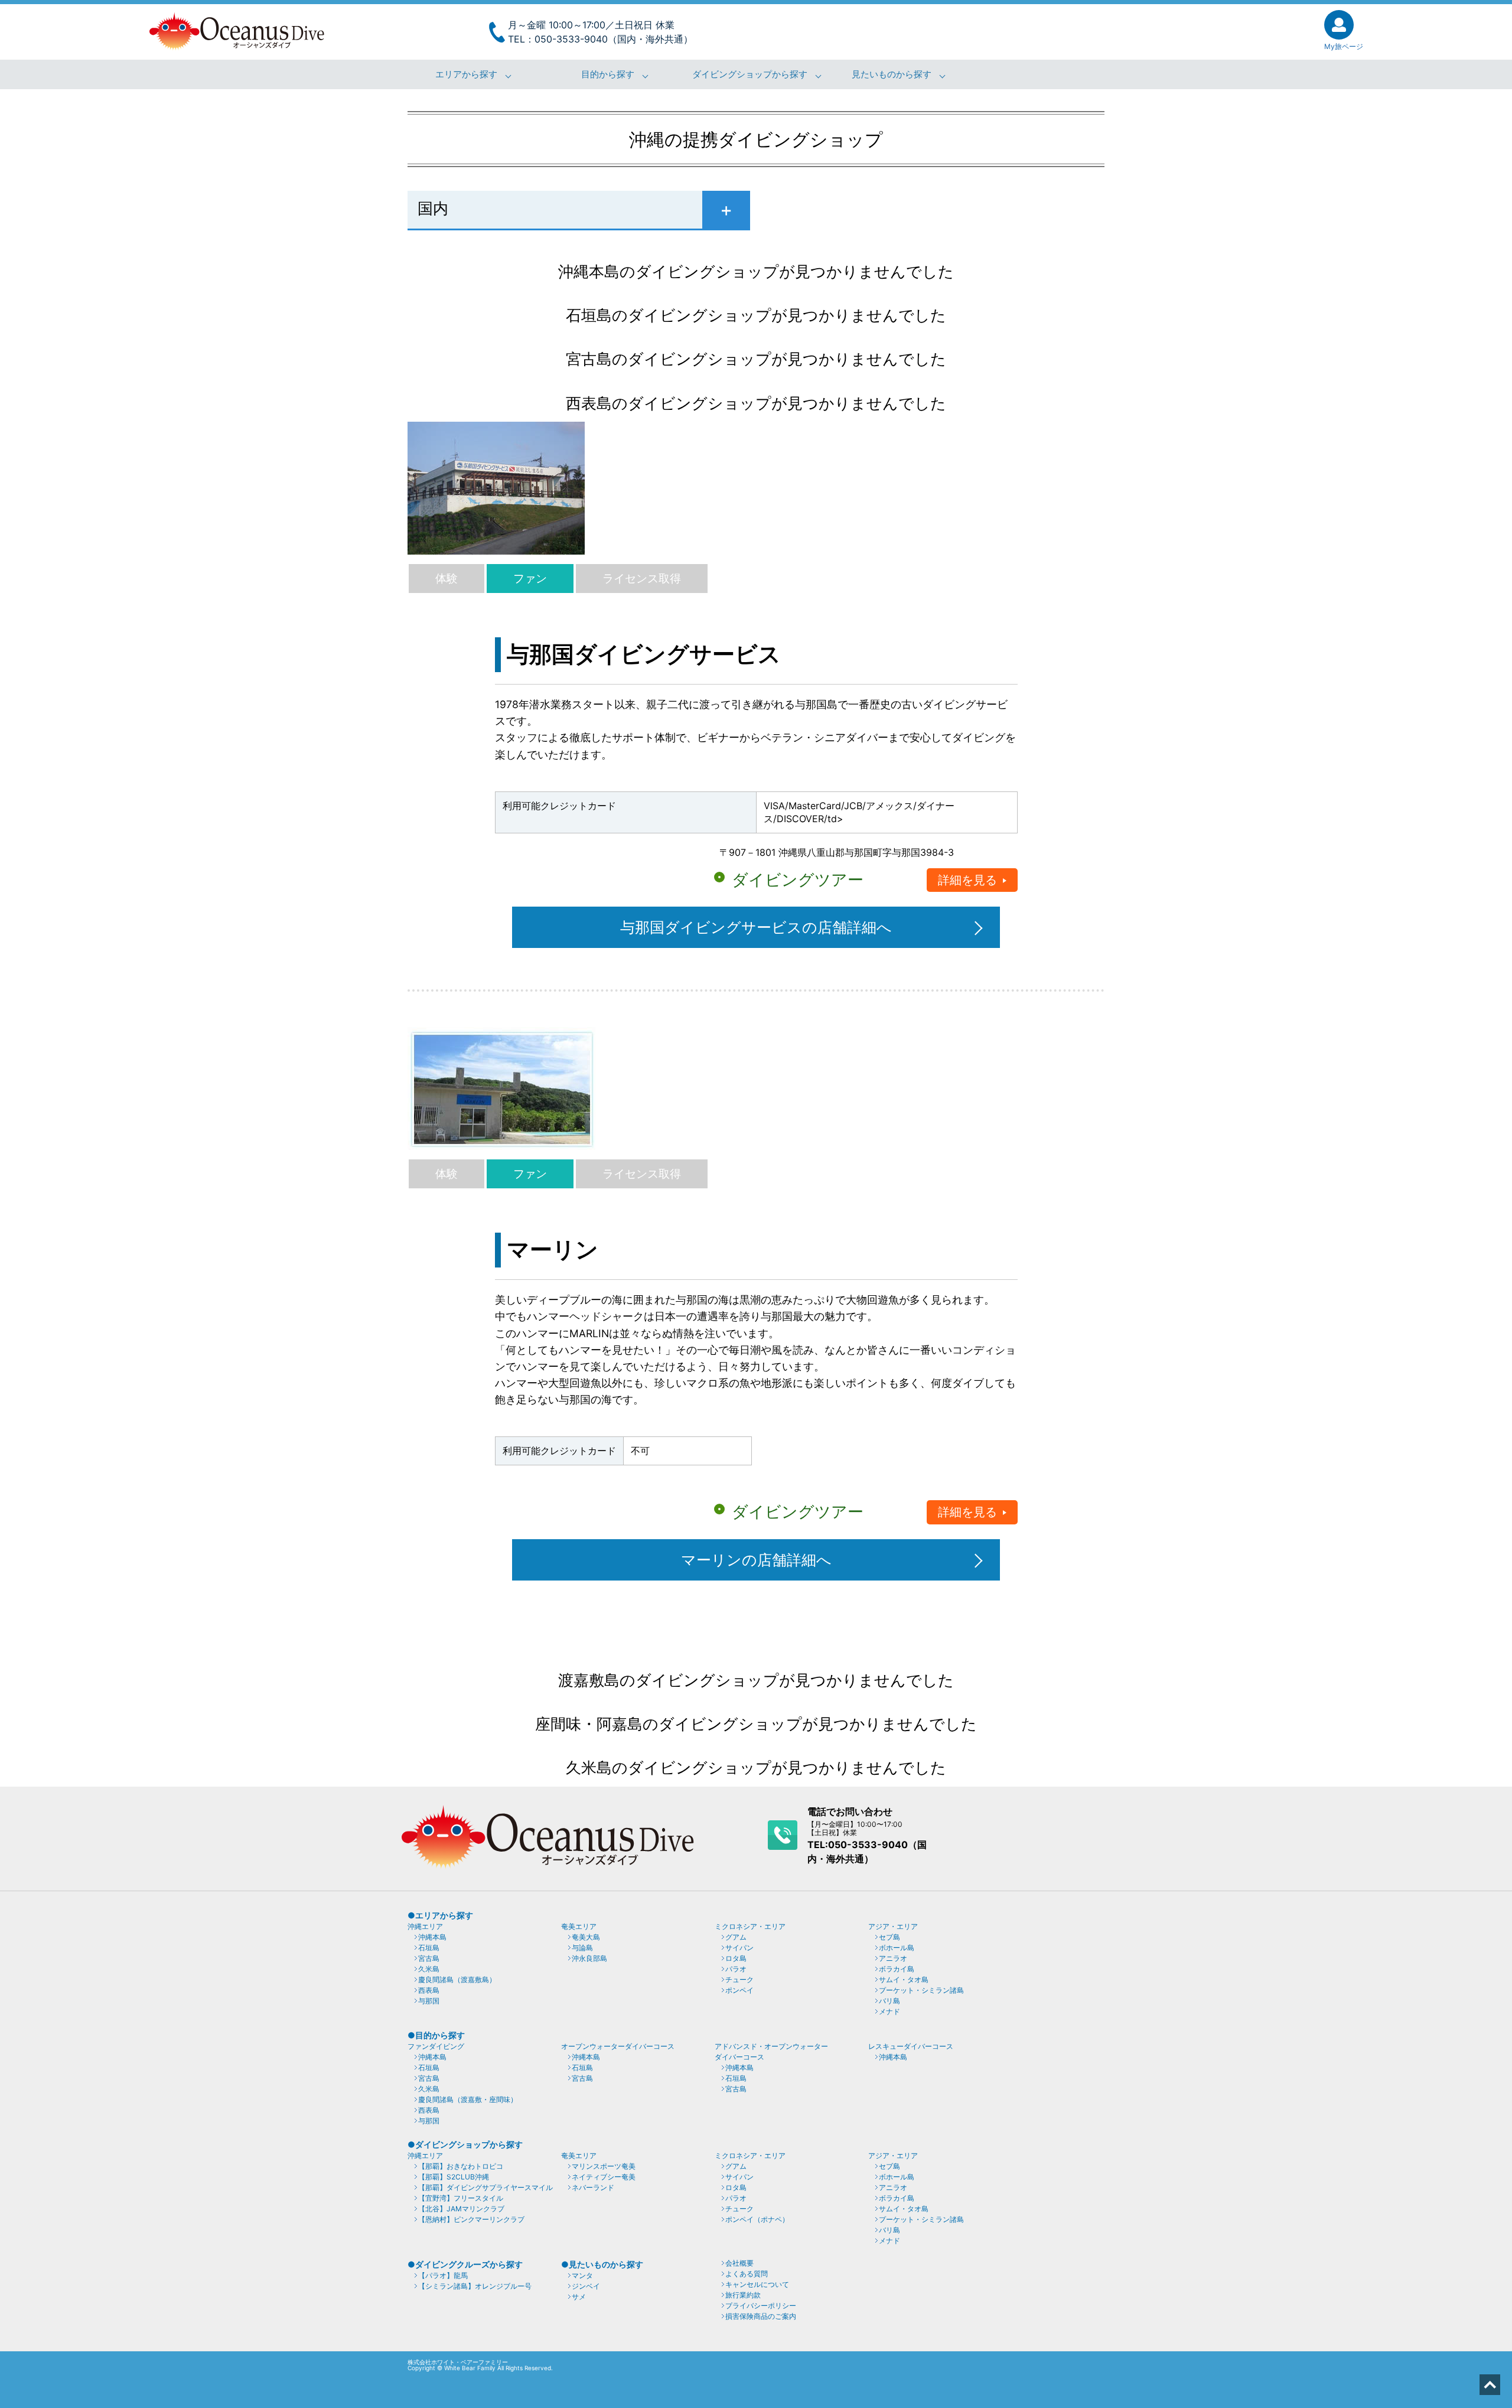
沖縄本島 (432, 1937)
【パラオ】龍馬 (443, 2275)
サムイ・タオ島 (904, 1979)
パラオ (736, 1969)
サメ (579, 2297)
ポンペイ (739, 1990)
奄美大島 (586, 1937)
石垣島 (429, 1948)
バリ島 (889, 2001)
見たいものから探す (892, 74)
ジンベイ (586, 2286)
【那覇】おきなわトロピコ (461, 2166)
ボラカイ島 (897, 1969)
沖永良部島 (589, 1958)
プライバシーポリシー (761, 2306)
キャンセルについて (757, 2284)
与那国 (429, 2001)
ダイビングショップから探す (750, 74)
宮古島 (429, 1958)
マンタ (582, 2275)
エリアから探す (466, 74)
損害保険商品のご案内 (761, 2316)
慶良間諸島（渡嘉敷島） (457, 1979)
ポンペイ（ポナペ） (757, 2219)
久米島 (429, 1969)
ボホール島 (897, 1948)
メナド (889, 2011)
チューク (739, 1979)
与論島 (582, 1948)
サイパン (739, 1948)
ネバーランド (593, 2187)
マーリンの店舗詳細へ (756, 1560)
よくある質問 (747, 2274)
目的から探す (608, 74)
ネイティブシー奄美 (604, 2177)
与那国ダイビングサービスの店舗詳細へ (756, 927)
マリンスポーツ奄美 (604, 2166)
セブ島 (889, 1937)
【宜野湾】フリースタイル (461, 2198)
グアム (736, 1937)
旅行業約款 (743, 2295)
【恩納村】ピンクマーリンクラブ (471, 2219)
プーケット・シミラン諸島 (921, 1990)
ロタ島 (736, 1958)
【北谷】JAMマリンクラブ (461, 2209)
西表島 (429, 1990)
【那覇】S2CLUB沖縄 (454, 2177)
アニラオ (893, 1958)
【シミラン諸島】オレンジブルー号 (475, 2286)
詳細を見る (967, 880)
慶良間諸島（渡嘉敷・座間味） (468, 2099)
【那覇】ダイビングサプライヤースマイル (485, 2187)
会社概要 (739, 2263)
